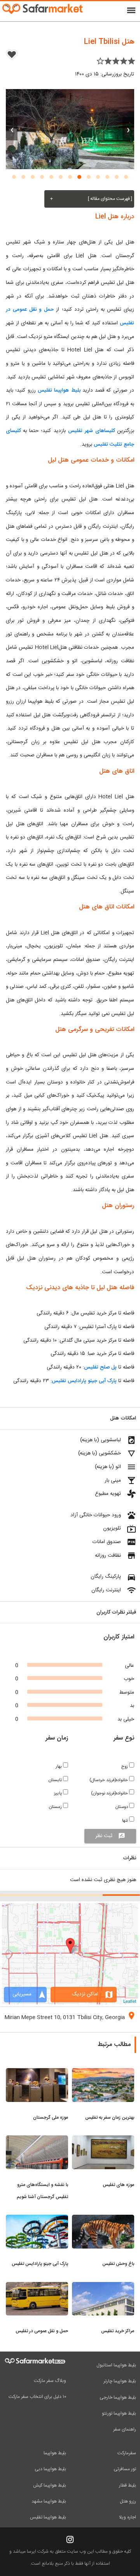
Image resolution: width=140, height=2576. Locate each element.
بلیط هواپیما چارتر (120, 2381)
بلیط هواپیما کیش (50, 2485)
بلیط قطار (128, 2485)
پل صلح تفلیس (100, 1367)
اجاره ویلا (128, 2517)
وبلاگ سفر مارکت (50, 2381)
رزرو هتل (128, 2501)
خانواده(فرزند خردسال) (109, 1780)
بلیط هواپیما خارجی (118, 2397)
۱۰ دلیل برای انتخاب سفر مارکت (37, 2397)
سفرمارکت (127, 2453)
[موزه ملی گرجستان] (37, 2073)
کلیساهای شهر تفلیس (91, 431)
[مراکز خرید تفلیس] (103, 2287)
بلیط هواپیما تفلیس (59, 390)
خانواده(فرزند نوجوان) (110, 1793)
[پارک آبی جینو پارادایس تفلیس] (37, 2219)
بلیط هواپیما (55, 2453)
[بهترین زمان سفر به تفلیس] (103, 2073)
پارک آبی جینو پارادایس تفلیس (85, 1381)
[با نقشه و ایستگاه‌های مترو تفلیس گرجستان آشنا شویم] (37, 2140)
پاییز (59, 1793)
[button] (126, 177)
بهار (59, 1767)
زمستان (56, 1807)
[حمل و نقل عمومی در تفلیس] (37, 2287)
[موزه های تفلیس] (103, 2140)
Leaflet (130, 2001)
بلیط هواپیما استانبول (116, 2365)
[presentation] (128, 129)
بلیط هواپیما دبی (50, 2469)
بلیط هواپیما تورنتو (119, 2413)
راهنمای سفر (125, 2429)
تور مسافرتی (125, 2469)
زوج (125, 1767)
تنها (126, 1821)
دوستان (122, 1807)
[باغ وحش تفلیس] (103, 2219)
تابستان (56, 1780)
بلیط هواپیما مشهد (49, 2501)
